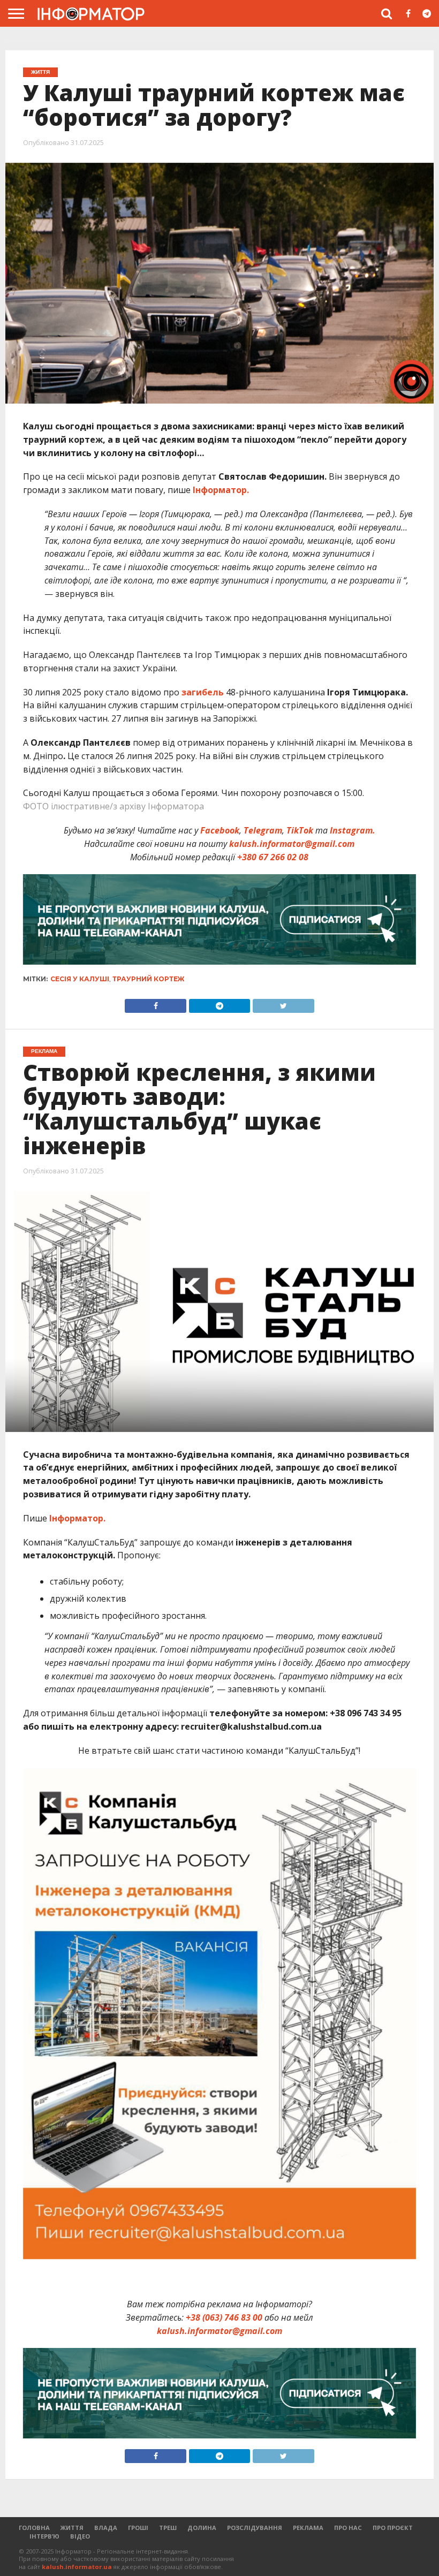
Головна (34, 2528)
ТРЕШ (168, 2528)
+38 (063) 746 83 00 (224, 2317)
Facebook (220, 830)
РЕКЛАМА (308, 2528)
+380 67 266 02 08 (273, 857)
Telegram (263, 830)
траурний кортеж (148, 979)
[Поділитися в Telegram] (219, 1003)
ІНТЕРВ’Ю (44, 2536)
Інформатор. (221, 490)
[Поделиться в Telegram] (219, 2453)
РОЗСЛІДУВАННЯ (255, 2528)
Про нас (348, 2528)
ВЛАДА (106, 2528)
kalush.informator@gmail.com (292, 844)
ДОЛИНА (202, 2528)
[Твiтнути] (283, 1003)
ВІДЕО (80, 2536)
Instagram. (353, 830)
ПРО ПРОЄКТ (393, 2528)
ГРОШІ (138, 2528)
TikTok (300, 830)
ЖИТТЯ (72, 2528)
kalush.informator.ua (77, 2567)
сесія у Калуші (80, 979)
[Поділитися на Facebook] (156, 1003)
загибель (203, 692)
